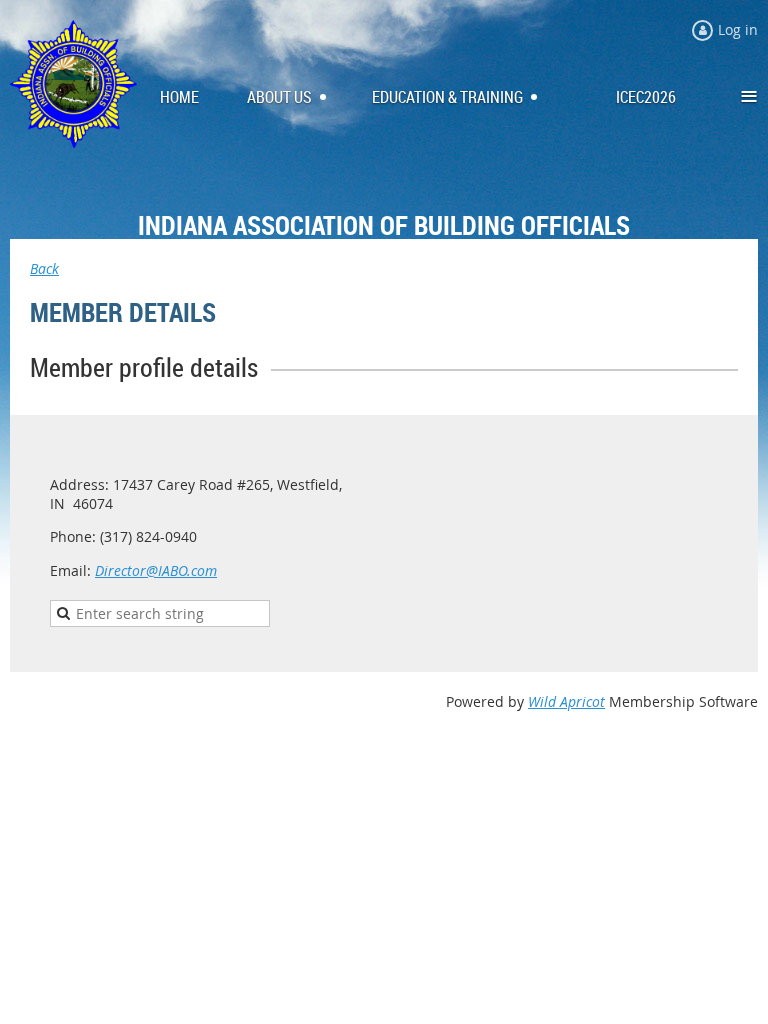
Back (44, 268)
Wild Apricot (566, 701)
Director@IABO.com (156, 570)
